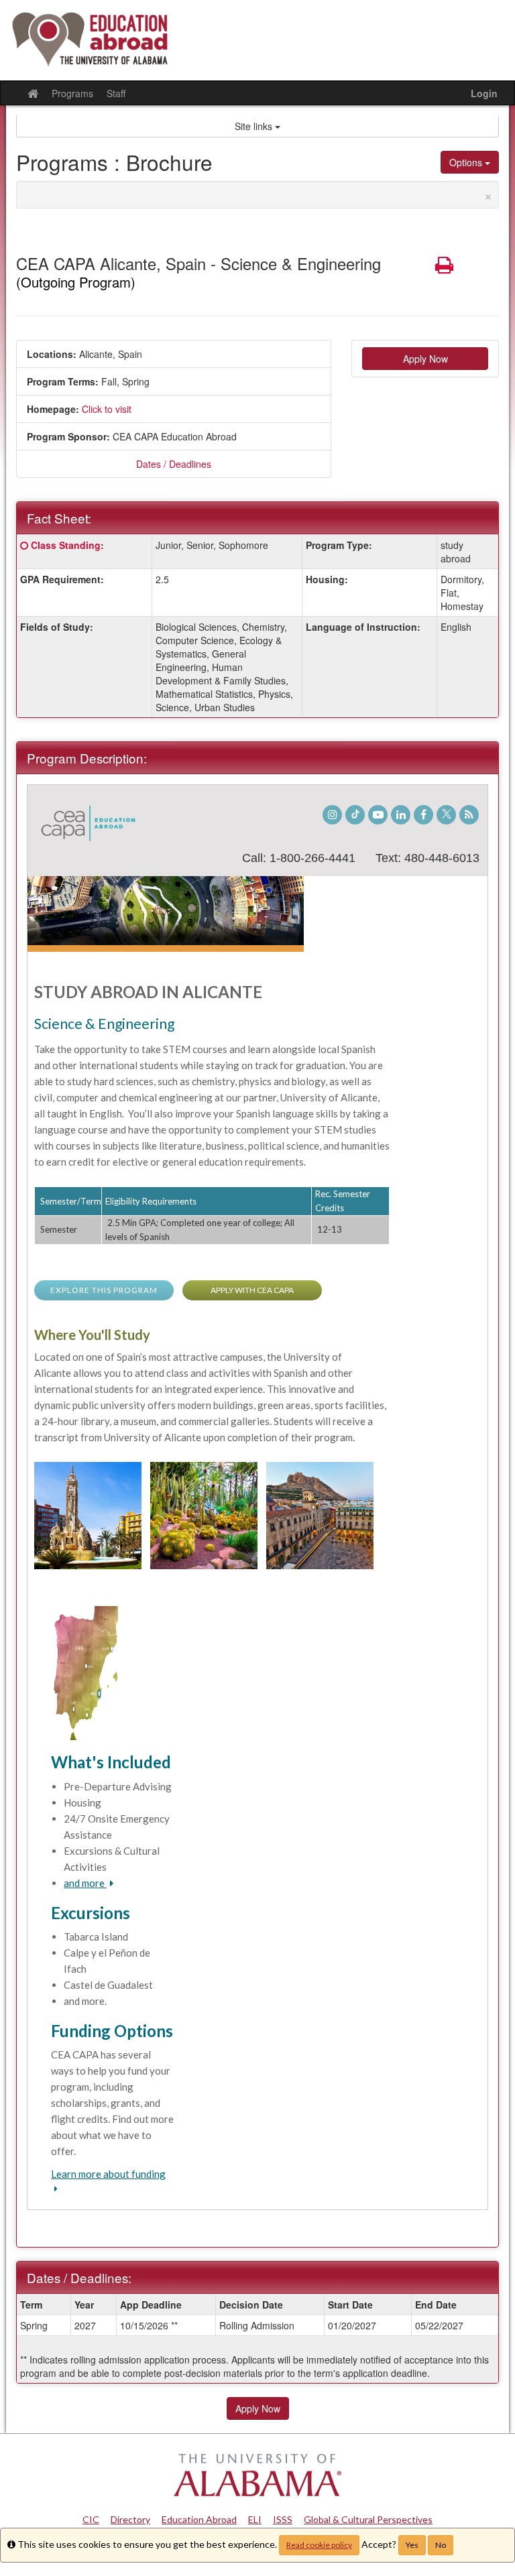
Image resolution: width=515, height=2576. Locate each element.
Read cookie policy (319, 2545)
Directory (130, 2519)
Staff (116, 93)
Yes (412, 2545)
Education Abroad (199, 2519)
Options (467, 162)
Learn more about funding (108, 2174)
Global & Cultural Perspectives (368, 2519)
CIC (91, 2519)
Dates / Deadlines (174, 464)
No (441, 2545)
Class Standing (66, 545)
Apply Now (425, 359)
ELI (255, 2519)
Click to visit (107, 409)
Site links (255, 126)
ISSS (283, 2519)
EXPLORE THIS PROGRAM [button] (104, 1290)
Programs (72, 93)
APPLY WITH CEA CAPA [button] (252, 1290)
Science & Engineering (104, 1023)
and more (85, 1883)
